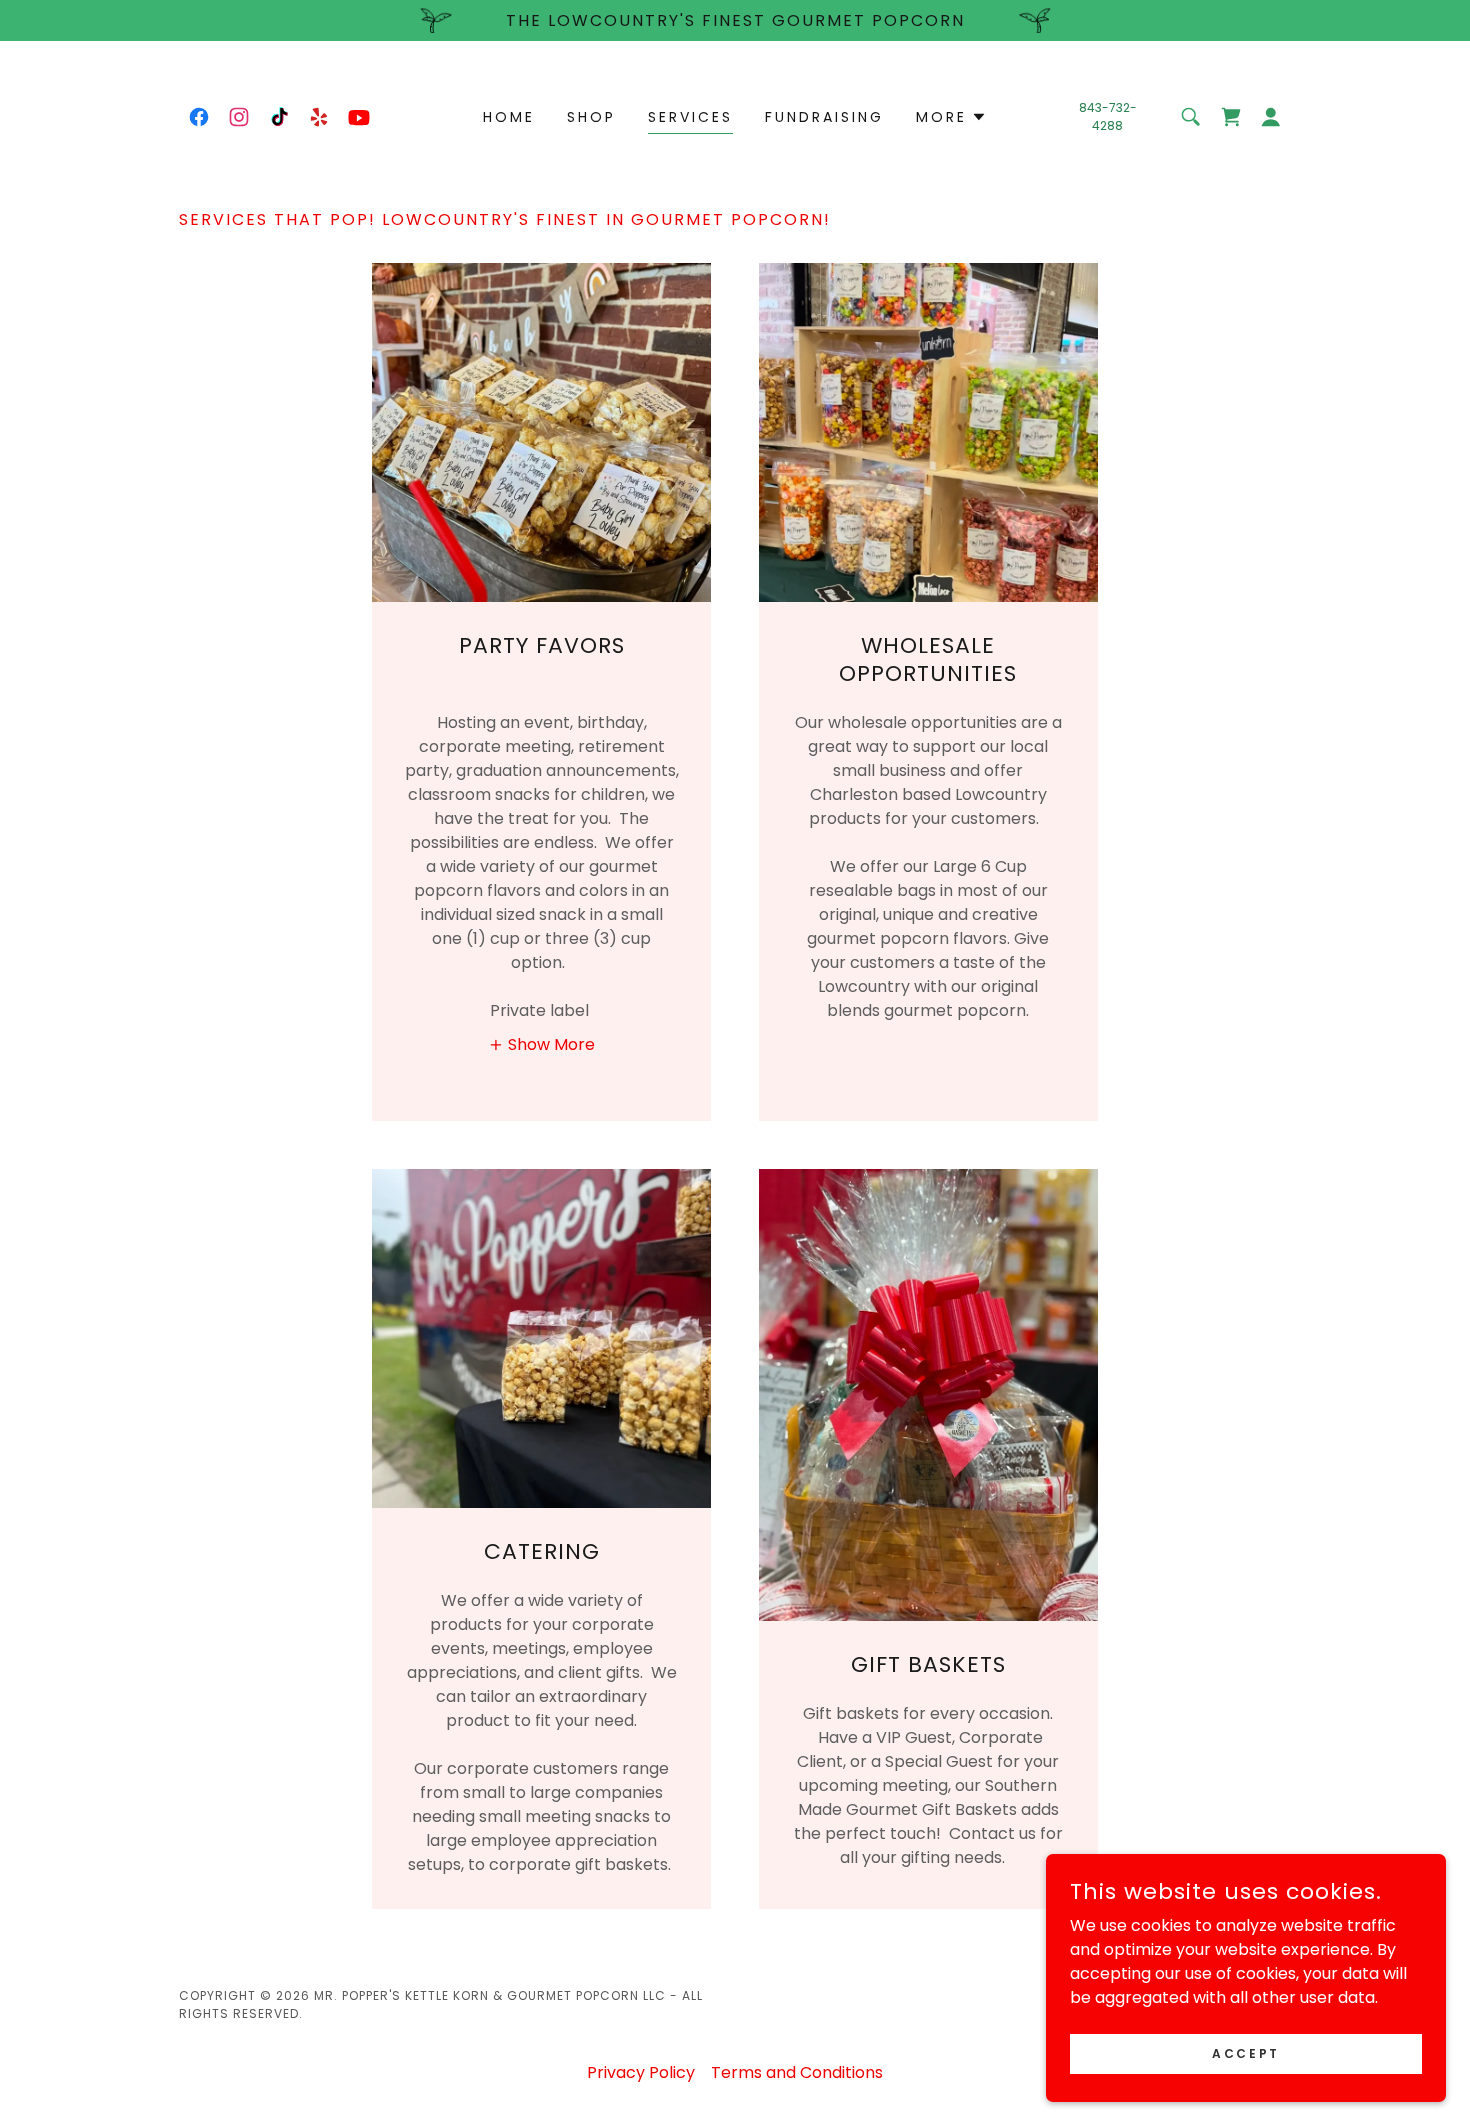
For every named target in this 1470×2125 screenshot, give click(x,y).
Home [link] (509, 117)
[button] (951, 117)
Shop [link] (591, 117)
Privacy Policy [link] (641, 2072)
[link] (199, 117)
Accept (1245, 2052)
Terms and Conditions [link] (797, 2072)
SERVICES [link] (690, 117)
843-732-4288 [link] (1108, 116)
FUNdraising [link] (824, 117)
